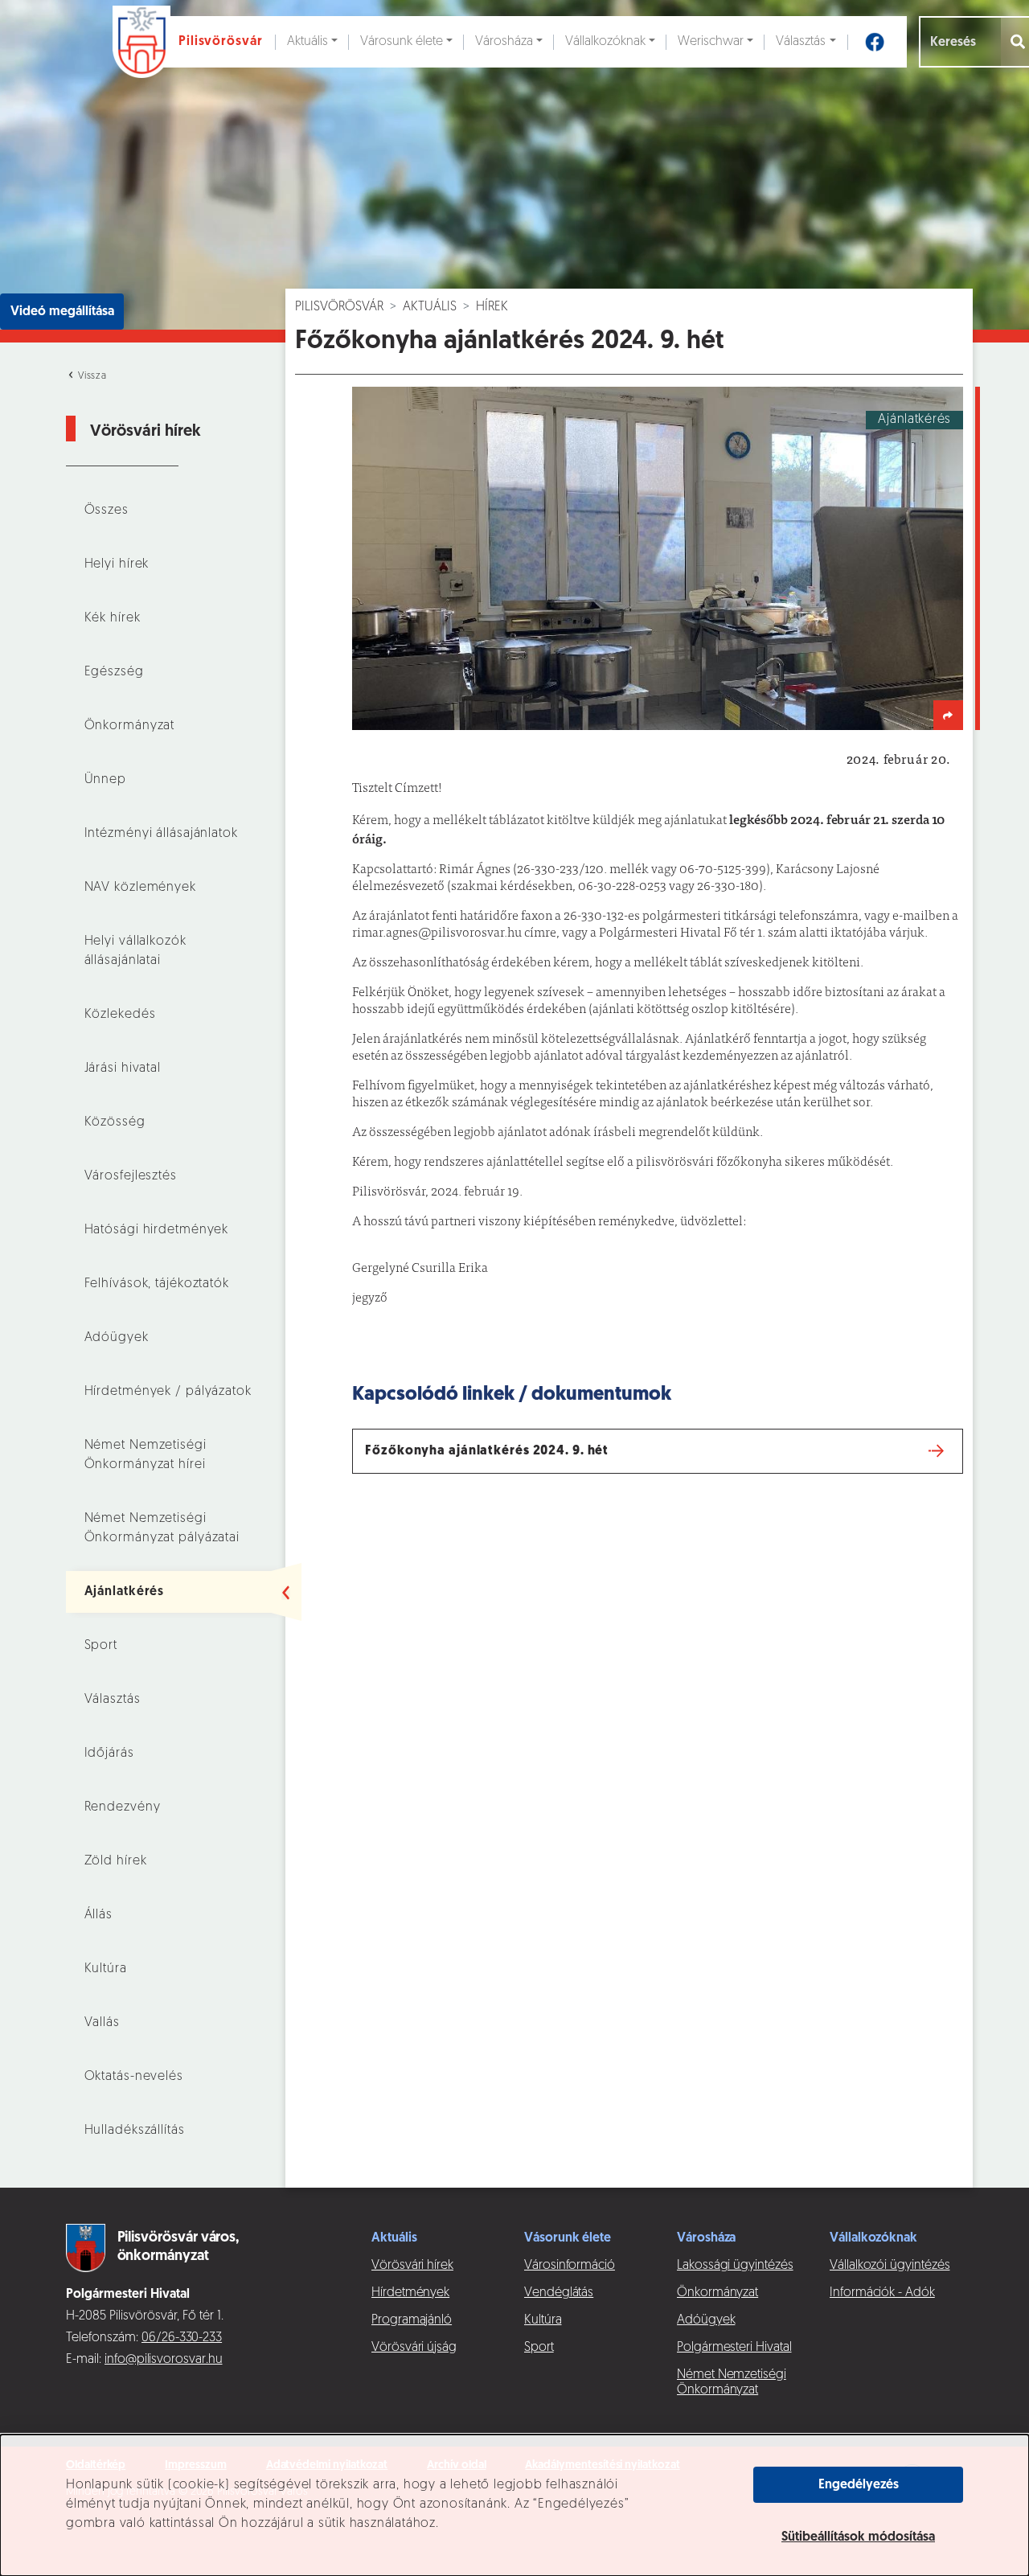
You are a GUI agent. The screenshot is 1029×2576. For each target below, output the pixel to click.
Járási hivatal (123, 1069)
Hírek (492, 307)
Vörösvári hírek (412, 2266)
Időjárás (109, 1754)
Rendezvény (123, 1807)
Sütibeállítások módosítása (858, 2537)
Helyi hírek (117, 564)
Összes (107, 511)
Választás (801, 42)
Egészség (114, 672)
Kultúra (106, 1969)
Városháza (504, 42)
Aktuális (307, 42)
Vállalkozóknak (605, 42)
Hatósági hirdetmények (157, 1230)
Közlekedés (120, 1015)
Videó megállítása (62, 312)
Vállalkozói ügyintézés (890, 2266)
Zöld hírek (116, 1861)
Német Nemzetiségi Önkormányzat (732, 2383)
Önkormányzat (130, 726)
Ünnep (105, 780)
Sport (101, 1646)
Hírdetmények (410, 2293)
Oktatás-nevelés (134, 2077)
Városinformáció (570, 2266)
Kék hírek (113, 618)
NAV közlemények (140, 888)
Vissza (91, 376)
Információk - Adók (882, 2293)
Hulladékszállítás (135, 2131)
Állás (98, 1915)
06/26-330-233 (182, 2338)
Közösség (115, 1122)
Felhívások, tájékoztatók (157, 1284)
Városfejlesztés (131, 1176)
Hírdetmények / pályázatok (168, 1392)
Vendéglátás (559, 2293)
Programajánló (412, 2320)
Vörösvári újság (414, 2348)
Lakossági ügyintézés (735, 2266)
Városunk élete (402, 42)
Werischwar (711, 42)
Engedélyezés (859, 2485)
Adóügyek (117, 1338)
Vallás (102, 2023)
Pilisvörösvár (339, 307)
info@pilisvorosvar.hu (164, 2360)
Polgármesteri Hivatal (734, 2348)
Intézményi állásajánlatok (161, 834)
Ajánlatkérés (125, 1592)
